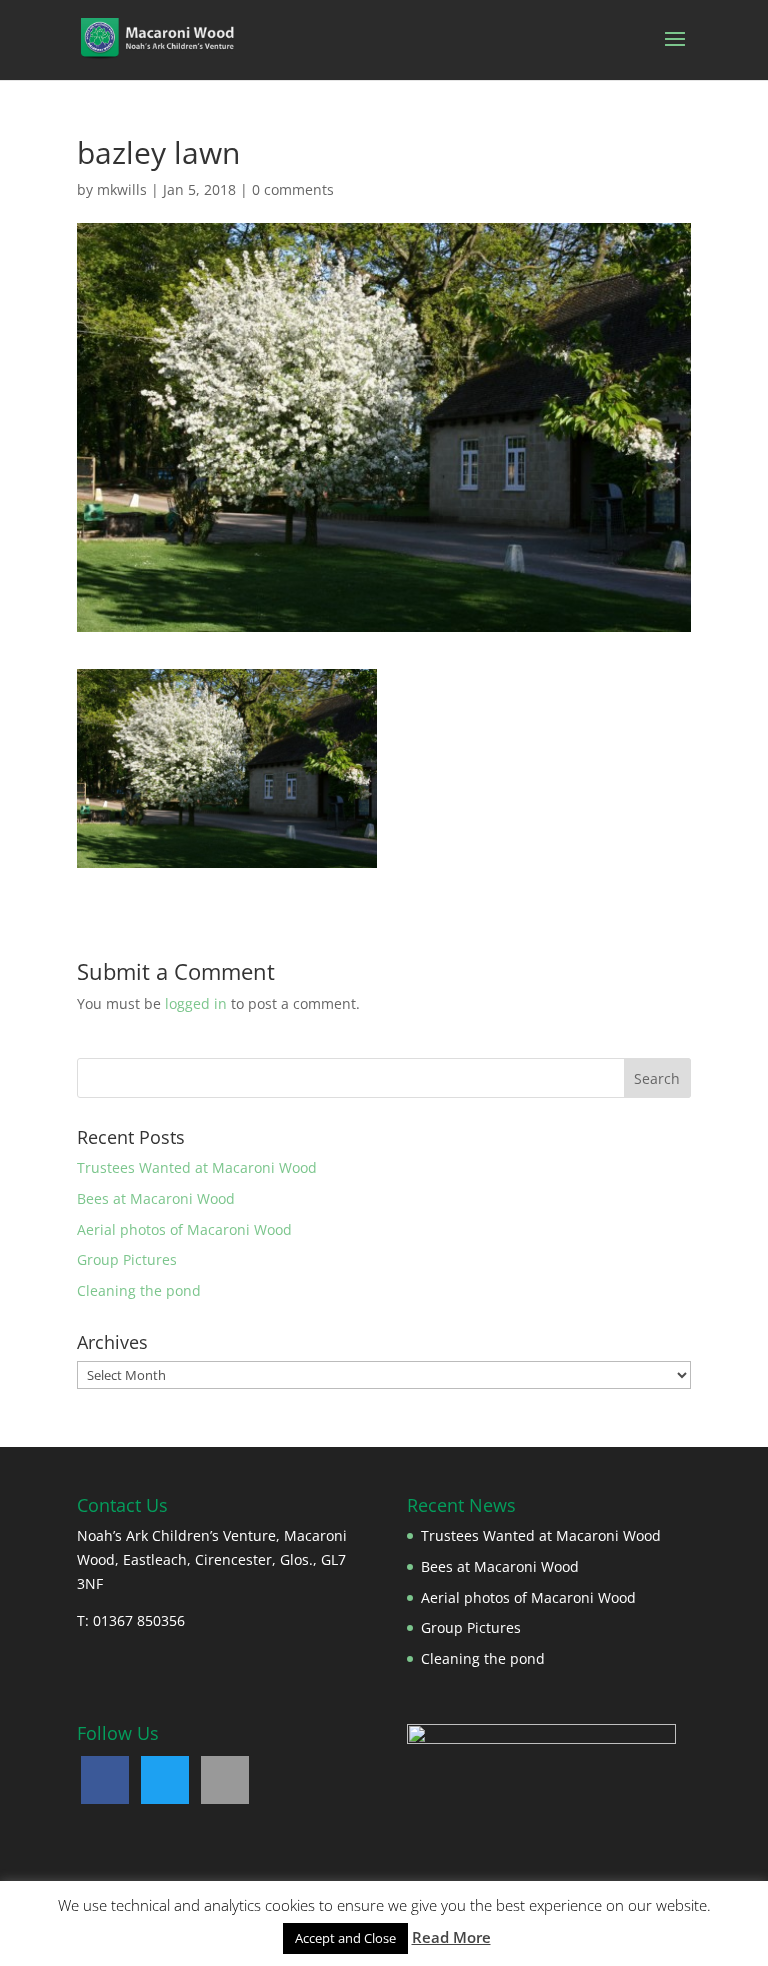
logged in (196, 1003)
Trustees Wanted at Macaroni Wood (197, 1167)
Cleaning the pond (139, 1290)
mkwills (122, 189)
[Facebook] (105, 1780)
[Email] (225, 1780)
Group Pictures (127, 1259)
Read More (451, 1937)
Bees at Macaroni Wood (156, 1198)
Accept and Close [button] (345, 1938)
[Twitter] (165, 1780)
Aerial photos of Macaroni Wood (184, 1229)
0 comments (293, 189)
